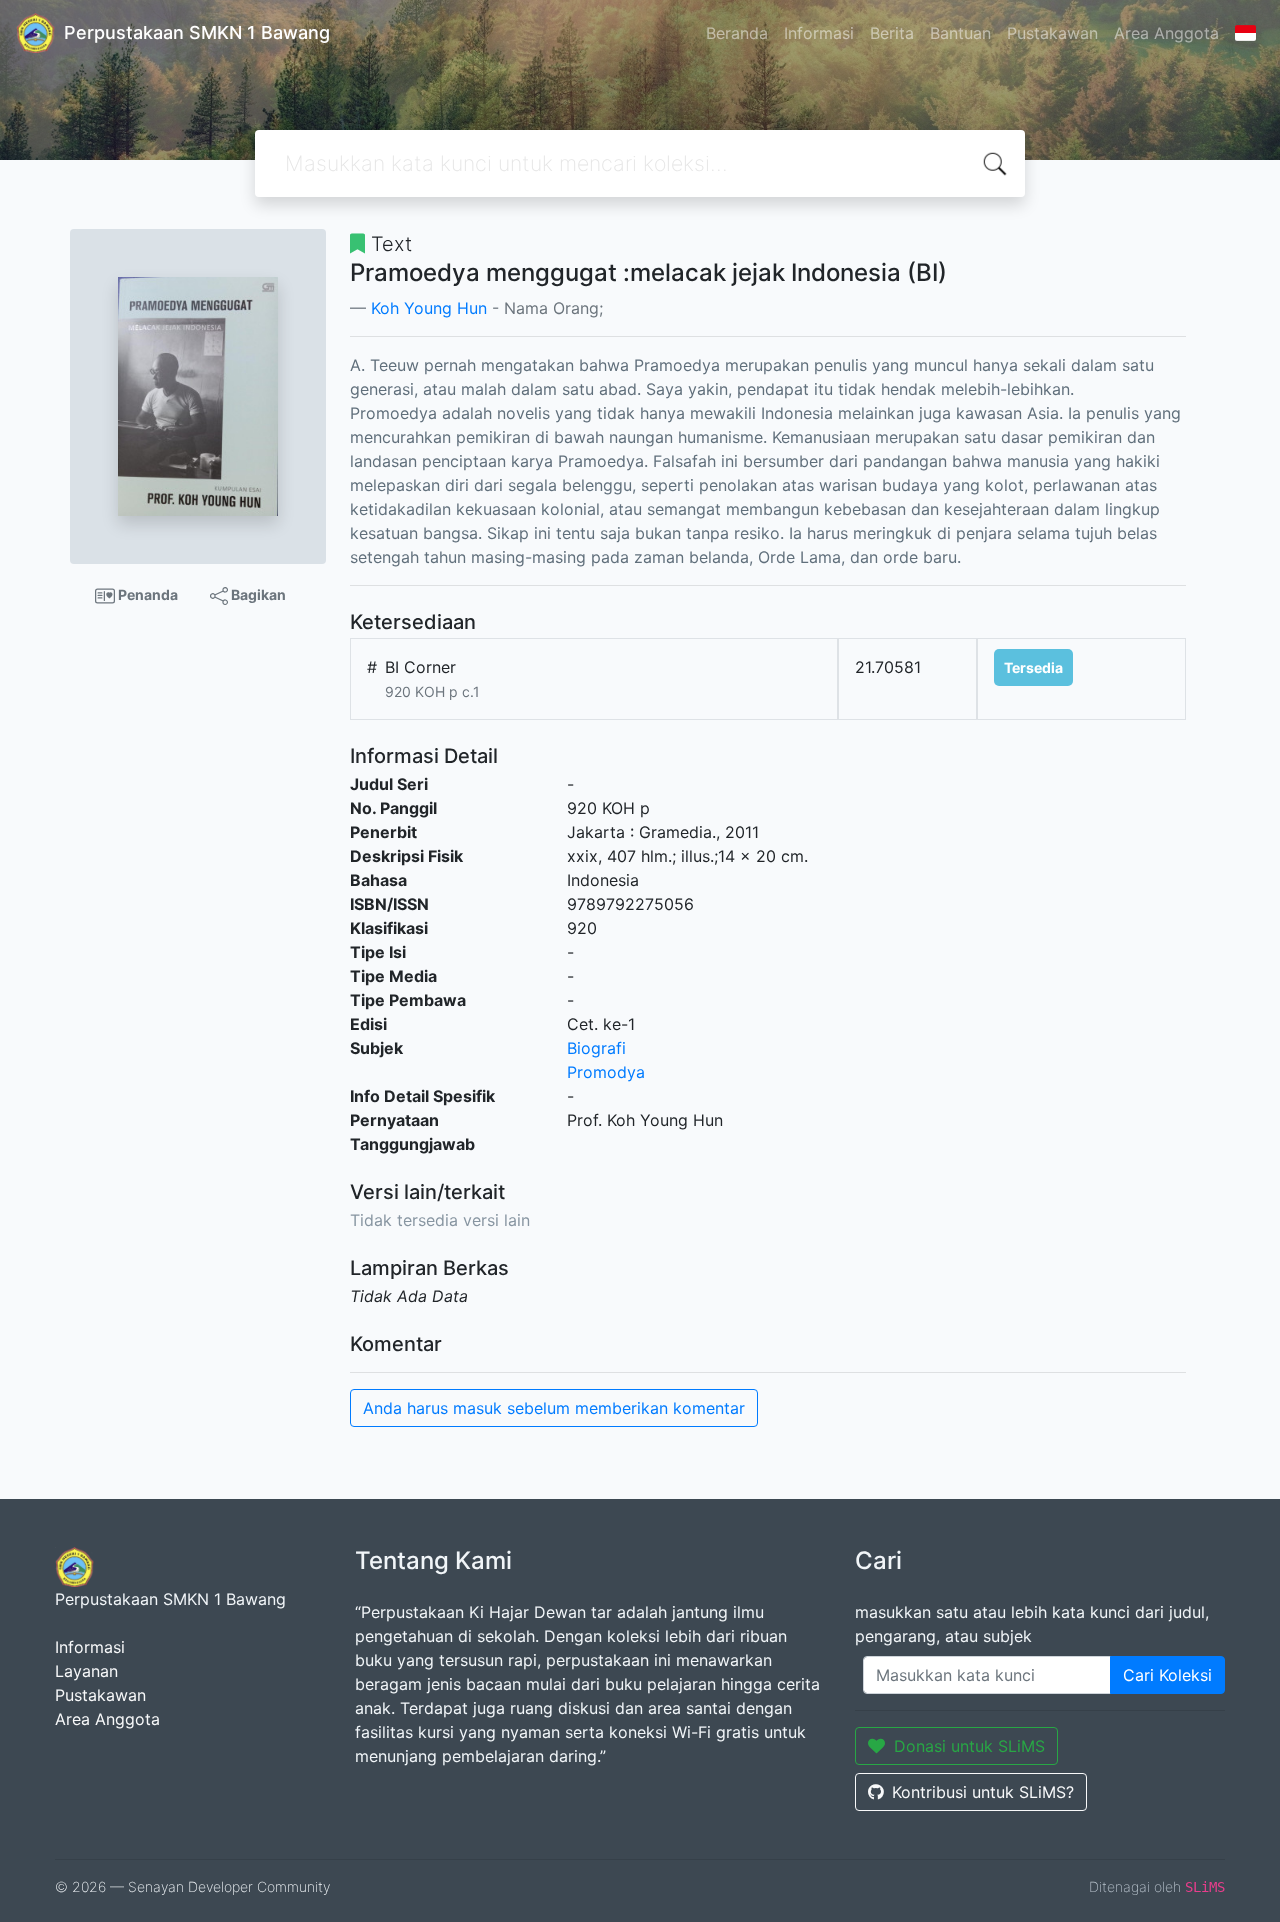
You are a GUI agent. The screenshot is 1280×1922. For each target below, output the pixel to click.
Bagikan (257, 594)
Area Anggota (1166, 33)
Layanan (86, 1671)
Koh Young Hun (429, 308)
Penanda (146, 594)
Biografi (596, 1048)
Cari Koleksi (1167, 1675)
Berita (892, 33)
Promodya (606, 1072)
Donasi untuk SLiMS (969, 1746)
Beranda (737, 33)
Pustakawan (1052, 33)
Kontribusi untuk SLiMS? (983, 1792)
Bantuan (960, 33)
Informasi (819, 33)
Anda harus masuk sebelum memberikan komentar (554, 1408)
